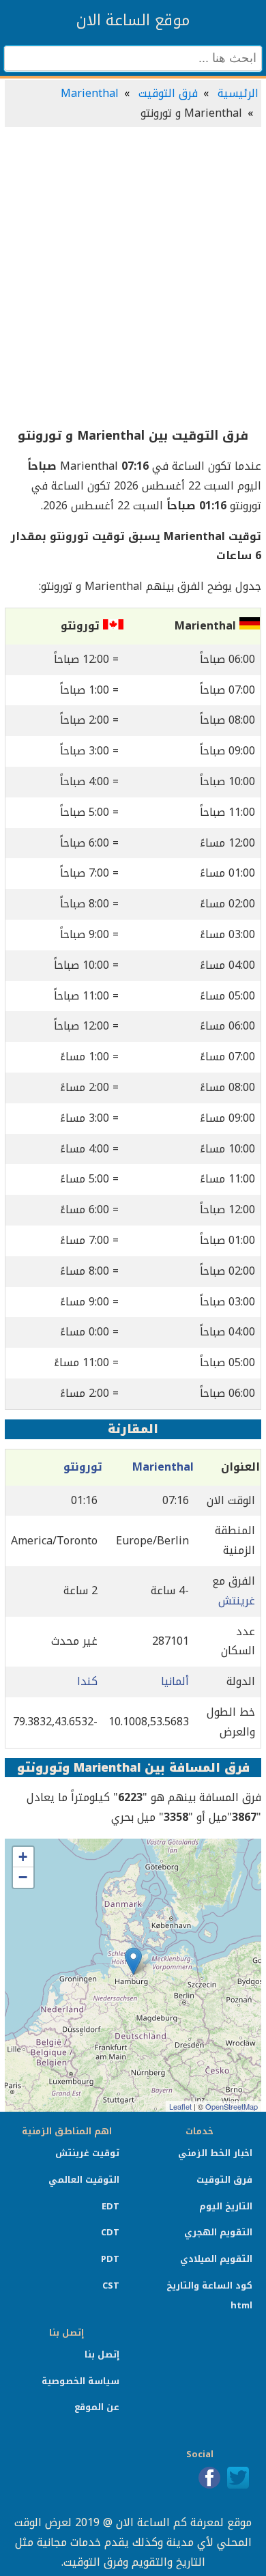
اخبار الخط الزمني (215, 2153)
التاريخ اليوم (226, 2206)
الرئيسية (238, 93)
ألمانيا (175, 1681)
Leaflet (180, 2106)
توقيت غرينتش (87, 2153)
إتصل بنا (102, 2354)
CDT (110, 2232)
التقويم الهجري (218, 2232)
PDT (110, 2259)
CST (111, 2285)
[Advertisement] (133, 278)
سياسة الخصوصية (80, 2381)
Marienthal (90, 93)
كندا (87, 1681)
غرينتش (237, 1601)
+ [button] (23, 1857)
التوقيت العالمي (84, 2180)
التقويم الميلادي (216, 2259)
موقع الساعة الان (133, 20)
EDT (110, 2206)
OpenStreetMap (232, 2106)
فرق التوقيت (168, 93)
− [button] (23, 1877)
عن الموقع (97, 2407)
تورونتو (83, 1467)
